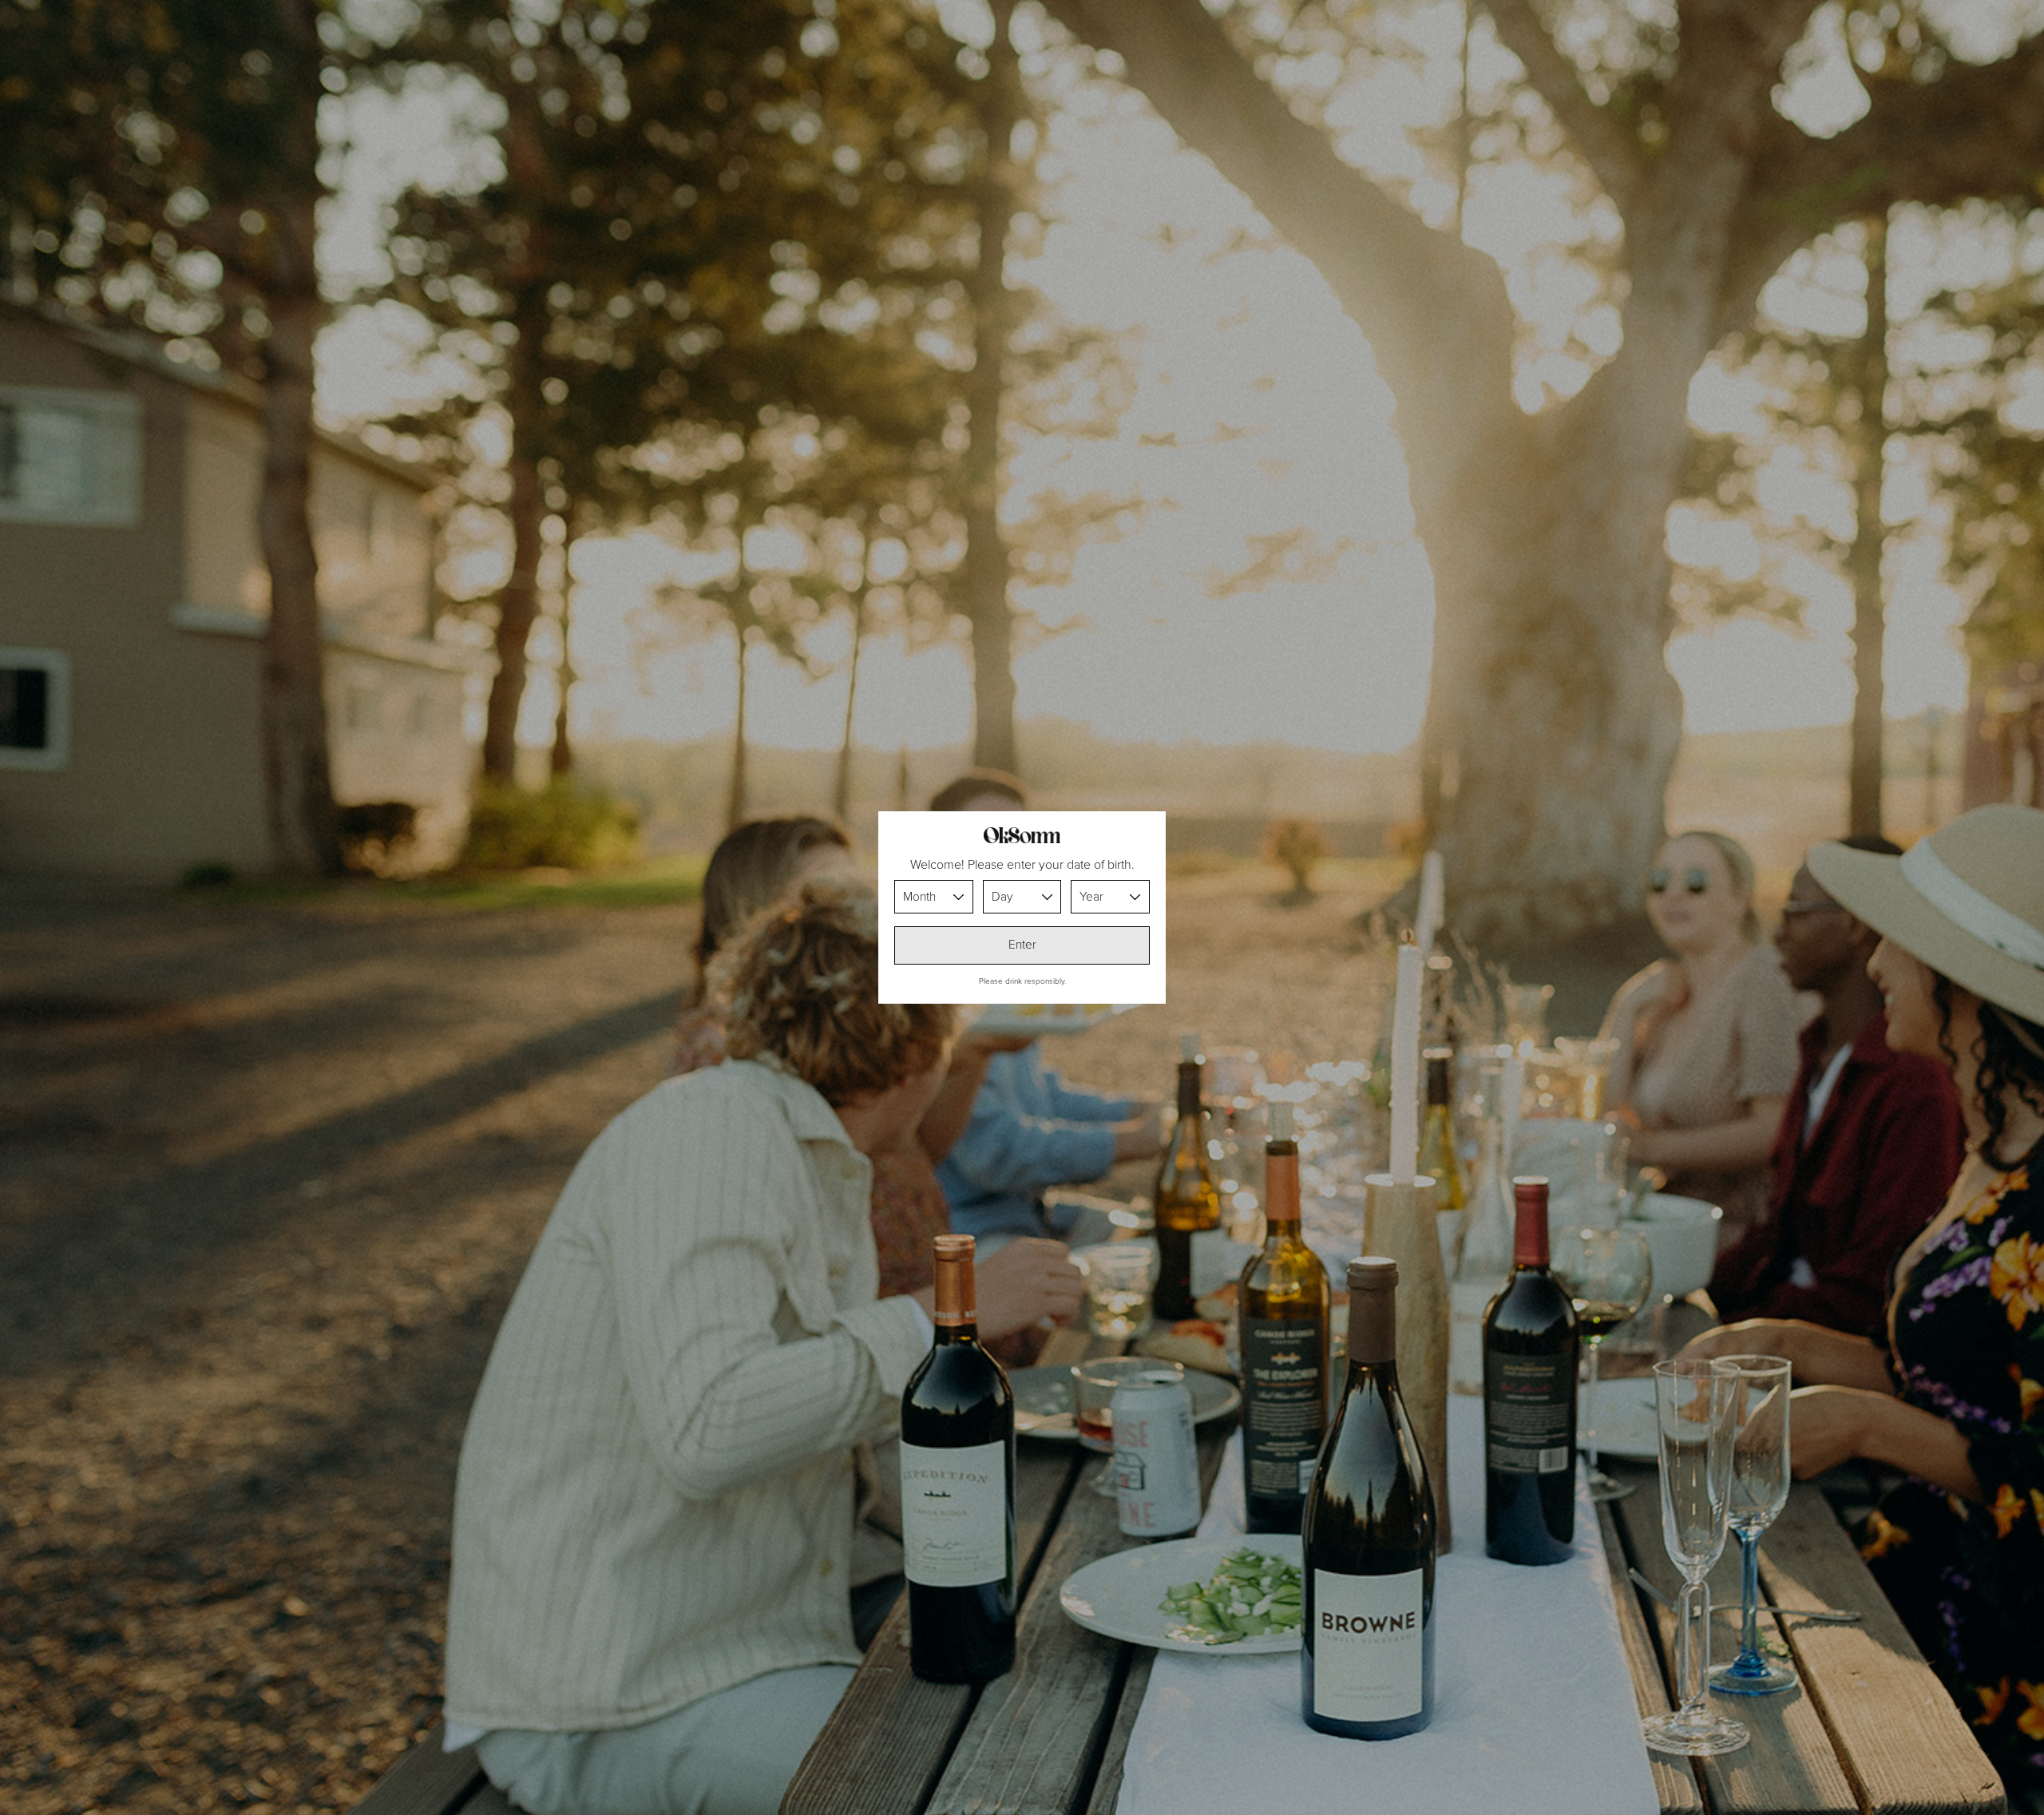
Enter (1022, 945)
